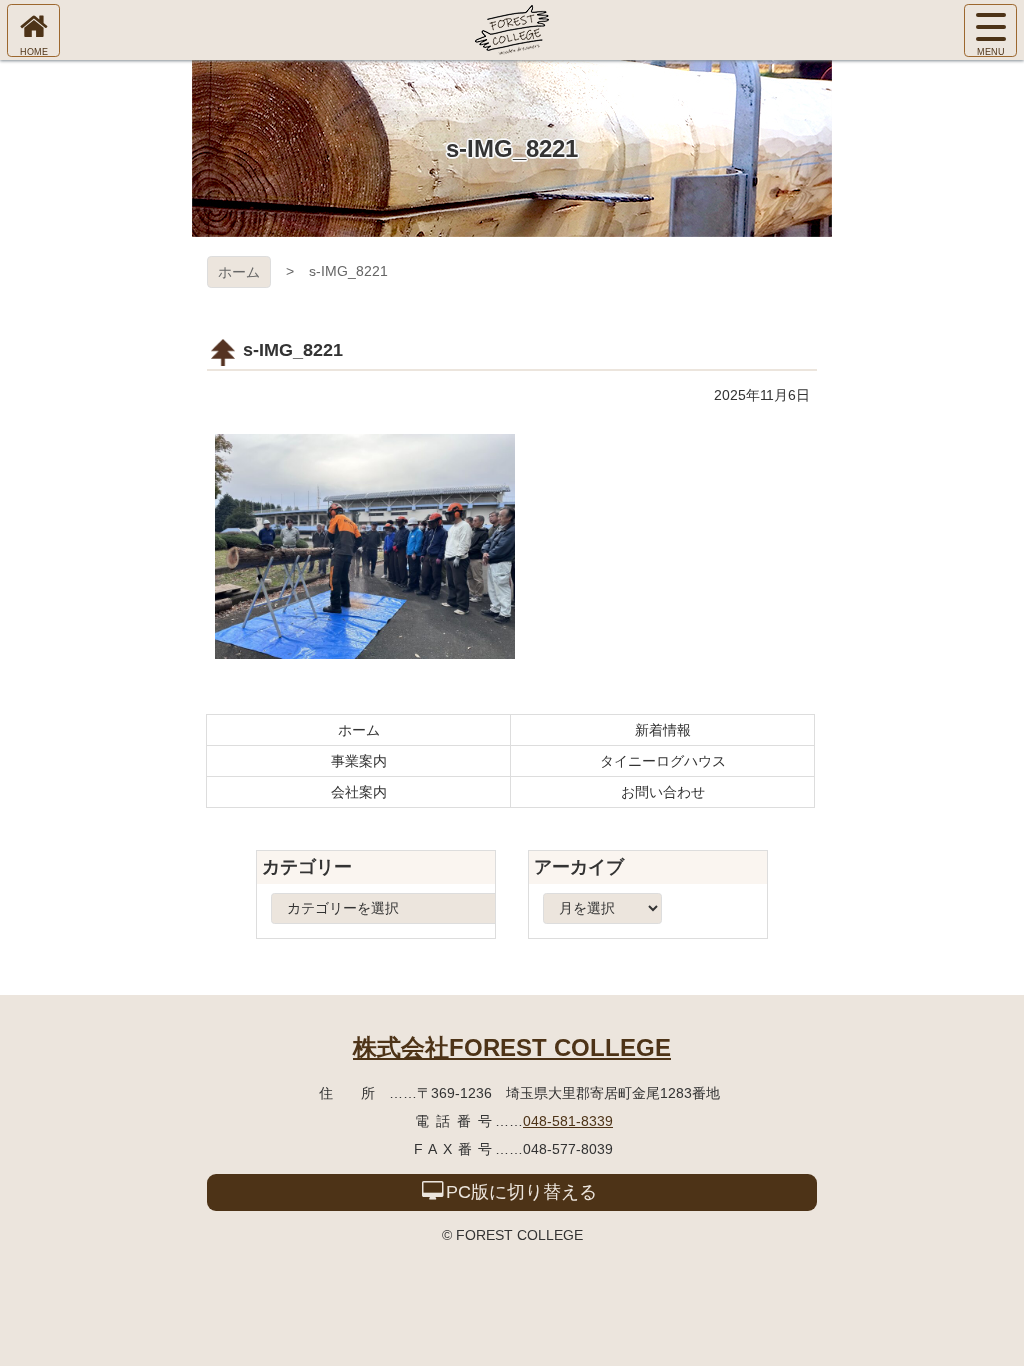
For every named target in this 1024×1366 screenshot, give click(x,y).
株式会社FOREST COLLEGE (512, 1047)
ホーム (239, 272)
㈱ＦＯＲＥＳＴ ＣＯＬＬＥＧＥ (512, 30)
